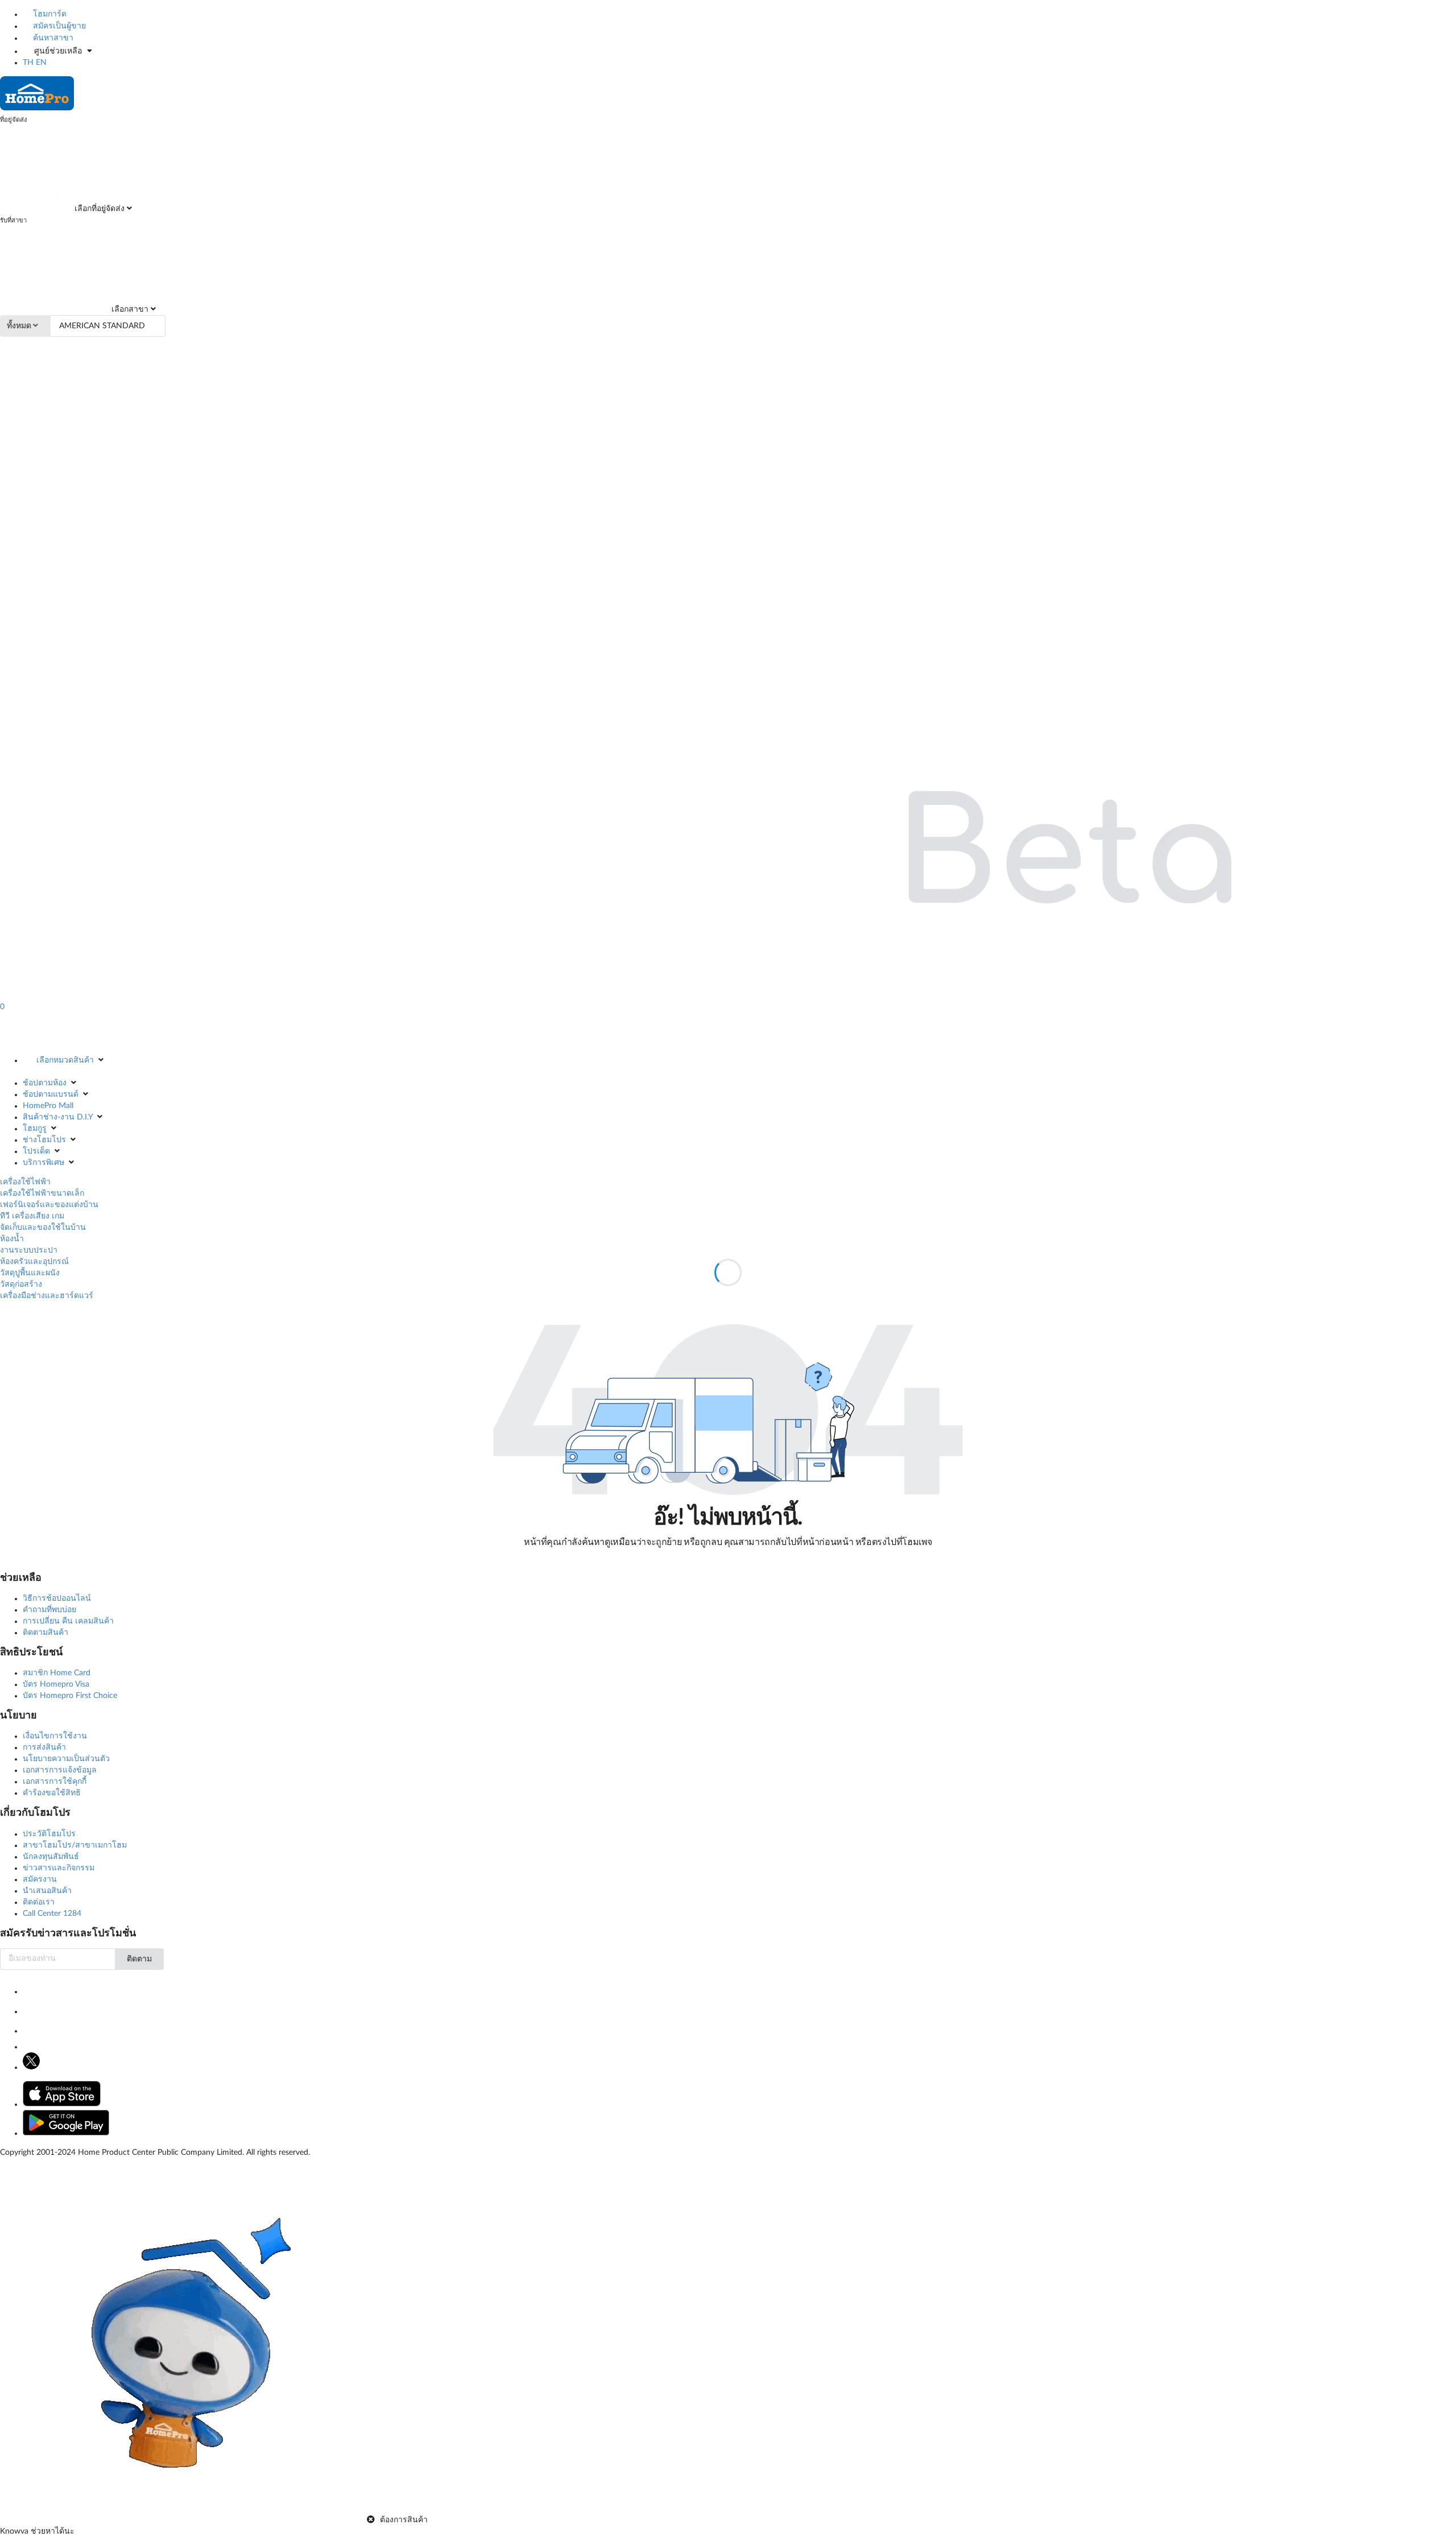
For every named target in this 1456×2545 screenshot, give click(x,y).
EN (41, 63)
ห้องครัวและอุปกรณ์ (34, 1262)
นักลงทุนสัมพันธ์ (51, 1857)
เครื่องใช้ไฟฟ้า (25, 1182)
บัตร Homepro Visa (56, 1684)
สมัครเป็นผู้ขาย (58, 26)
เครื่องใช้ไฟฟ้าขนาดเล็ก (42, 1193)
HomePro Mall (48, 1106)
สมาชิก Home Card (57, 1673)
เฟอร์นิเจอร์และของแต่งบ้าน (49, 1205)
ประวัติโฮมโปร (49, 1834)
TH (28, 63)
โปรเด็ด (36, 1151)
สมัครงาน (40, 1879)
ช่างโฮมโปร (44, 1140)
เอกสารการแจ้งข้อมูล (60, 1770)
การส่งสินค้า (44, 1747)
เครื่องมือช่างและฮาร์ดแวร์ (47, 1296)
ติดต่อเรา (39, 1902)
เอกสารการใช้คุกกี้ (55, 1782)
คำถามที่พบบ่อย (49, 1610)
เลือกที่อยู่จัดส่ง (98, 209)
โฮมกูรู (35, 1129)
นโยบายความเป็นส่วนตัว (66, 1759)
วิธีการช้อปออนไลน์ (57, 1598)
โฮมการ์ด (49, 14)
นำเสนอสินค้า (47, 1891)
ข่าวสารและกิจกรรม (59, 1868)
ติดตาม (139, 1959)
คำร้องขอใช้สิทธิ (52, 1793)
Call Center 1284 (52, 1914)
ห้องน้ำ (12, 1239)
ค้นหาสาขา (52, 38)
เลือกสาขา (129, 309)
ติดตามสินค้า (45, 1633)
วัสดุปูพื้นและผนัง (30, 1273)
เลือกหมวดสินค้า (65, 1060)
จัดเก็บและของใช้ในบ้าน (43, 1228)
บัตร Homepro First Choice (70, 1696)
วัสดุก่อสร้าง (21, 1284)
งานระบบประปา (29, 1250)
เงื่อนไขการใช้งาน (55, 1736)
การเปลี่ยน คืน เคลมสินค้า (68, 1621)
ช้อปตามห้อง (45, 1083)
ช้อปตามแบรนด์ (51, 1094)
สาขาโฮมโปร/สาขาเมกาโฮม (75, 1845)
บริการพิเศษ (44, 1163)
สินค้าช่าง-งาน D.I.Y (58, 1117)
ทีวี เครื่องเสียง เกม (32, 1216)
